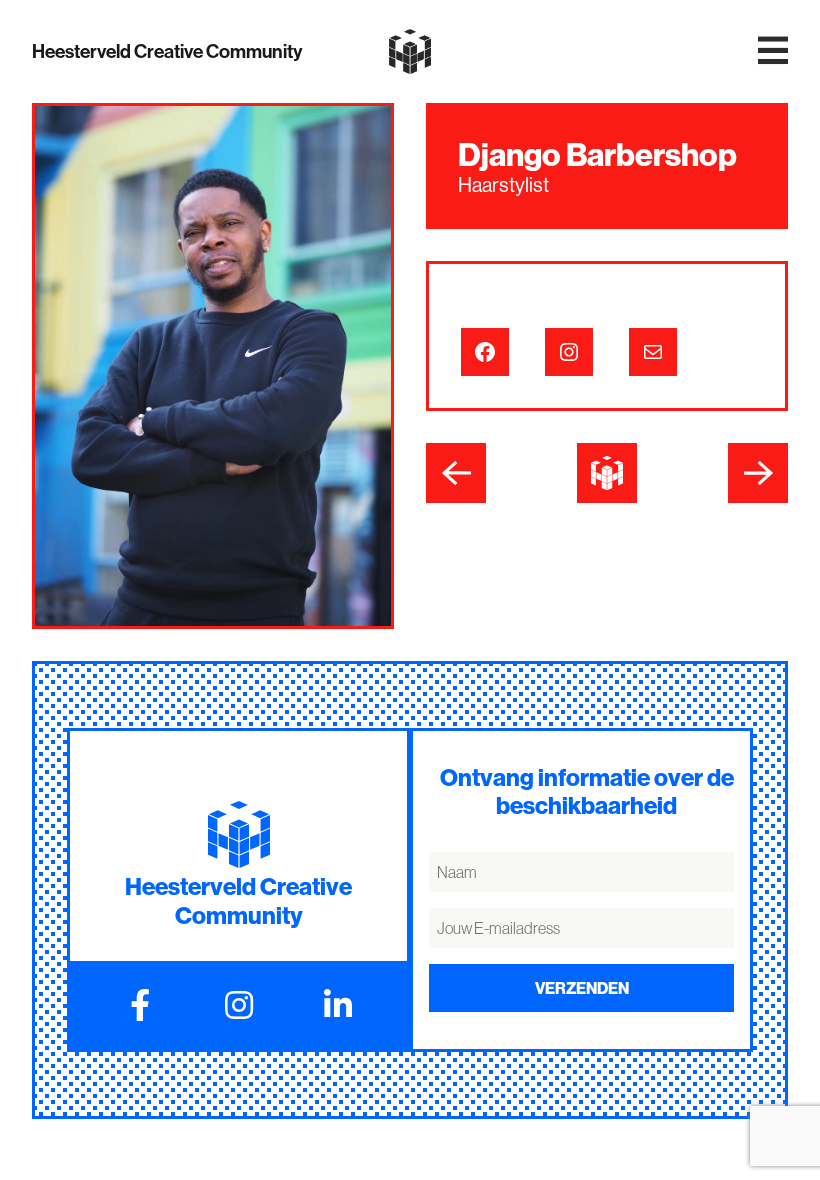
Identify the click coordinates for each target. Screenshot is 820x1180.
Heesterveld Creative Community (167, 51)
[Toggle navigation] (773, 51)
